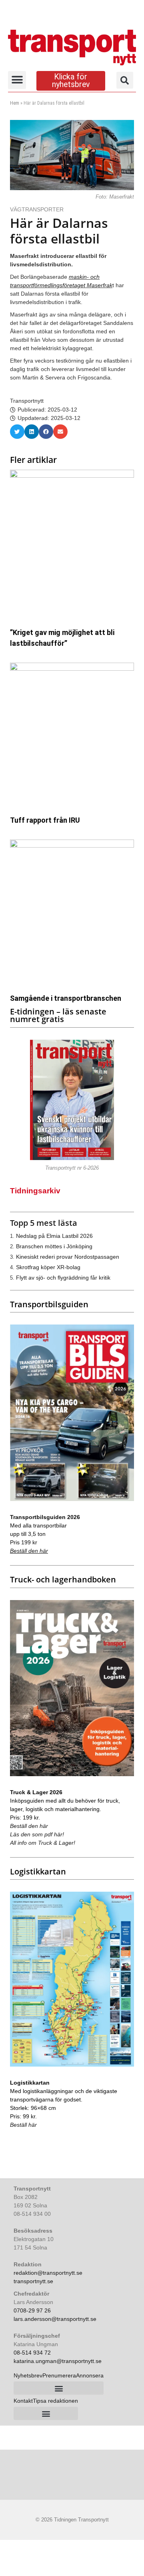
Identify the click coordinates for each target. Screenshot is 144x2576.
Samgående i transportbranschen (66, 998)
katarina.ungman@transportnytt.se (58, 2361)
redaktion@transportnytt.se (48, 2273)
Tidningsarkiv (35, 1191)
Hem (15, 103)
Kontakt (23, 2401)
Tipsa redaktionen (55, 2401)
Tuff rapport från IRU (45, 820)
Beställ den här (29, 1551)
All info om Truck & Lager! (43, 1843)
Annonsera (90, 2375)
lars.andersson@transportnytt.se (55, 2319)
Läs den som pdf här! (37, 1834)
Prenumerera (59, 2375)
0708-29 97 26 (32, 2310)
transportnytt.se (33, 2281)
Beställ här (23, 2125)
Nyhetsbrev (28, 2375)
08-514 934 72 (32, 2353)
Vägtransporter (38, 209)
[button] (17, 80)
